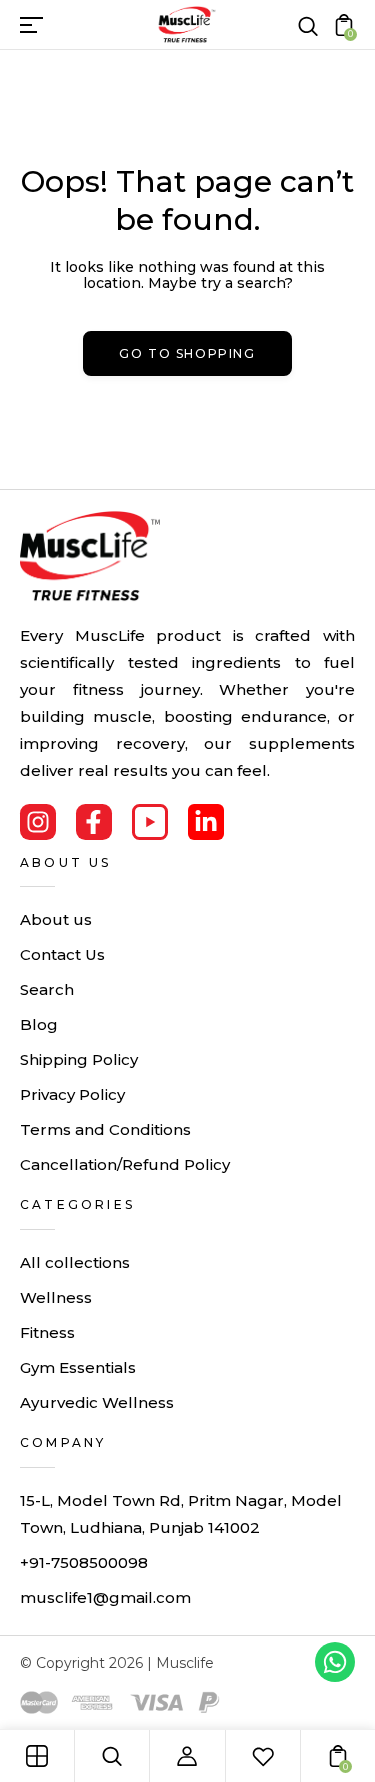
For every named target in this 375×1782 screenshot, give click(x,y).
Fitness (47, 1332)
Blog (39, 1024)
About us (56, 919)
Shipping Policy (79, 1059)
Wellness (56, 1297)
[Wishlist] (263, 1756)
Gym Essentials (78, 1367)
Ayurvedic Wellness (97, 1402)
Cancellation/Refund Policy (125, 1164)
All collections (75, 1262)
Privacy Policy (72, 1094)
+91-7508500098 (84, 1562)
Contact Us (62, 954)
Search (47, 989)
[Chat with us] (335, 1662)
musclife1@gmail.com (105, 1597)
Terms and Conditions (105, 1129)
